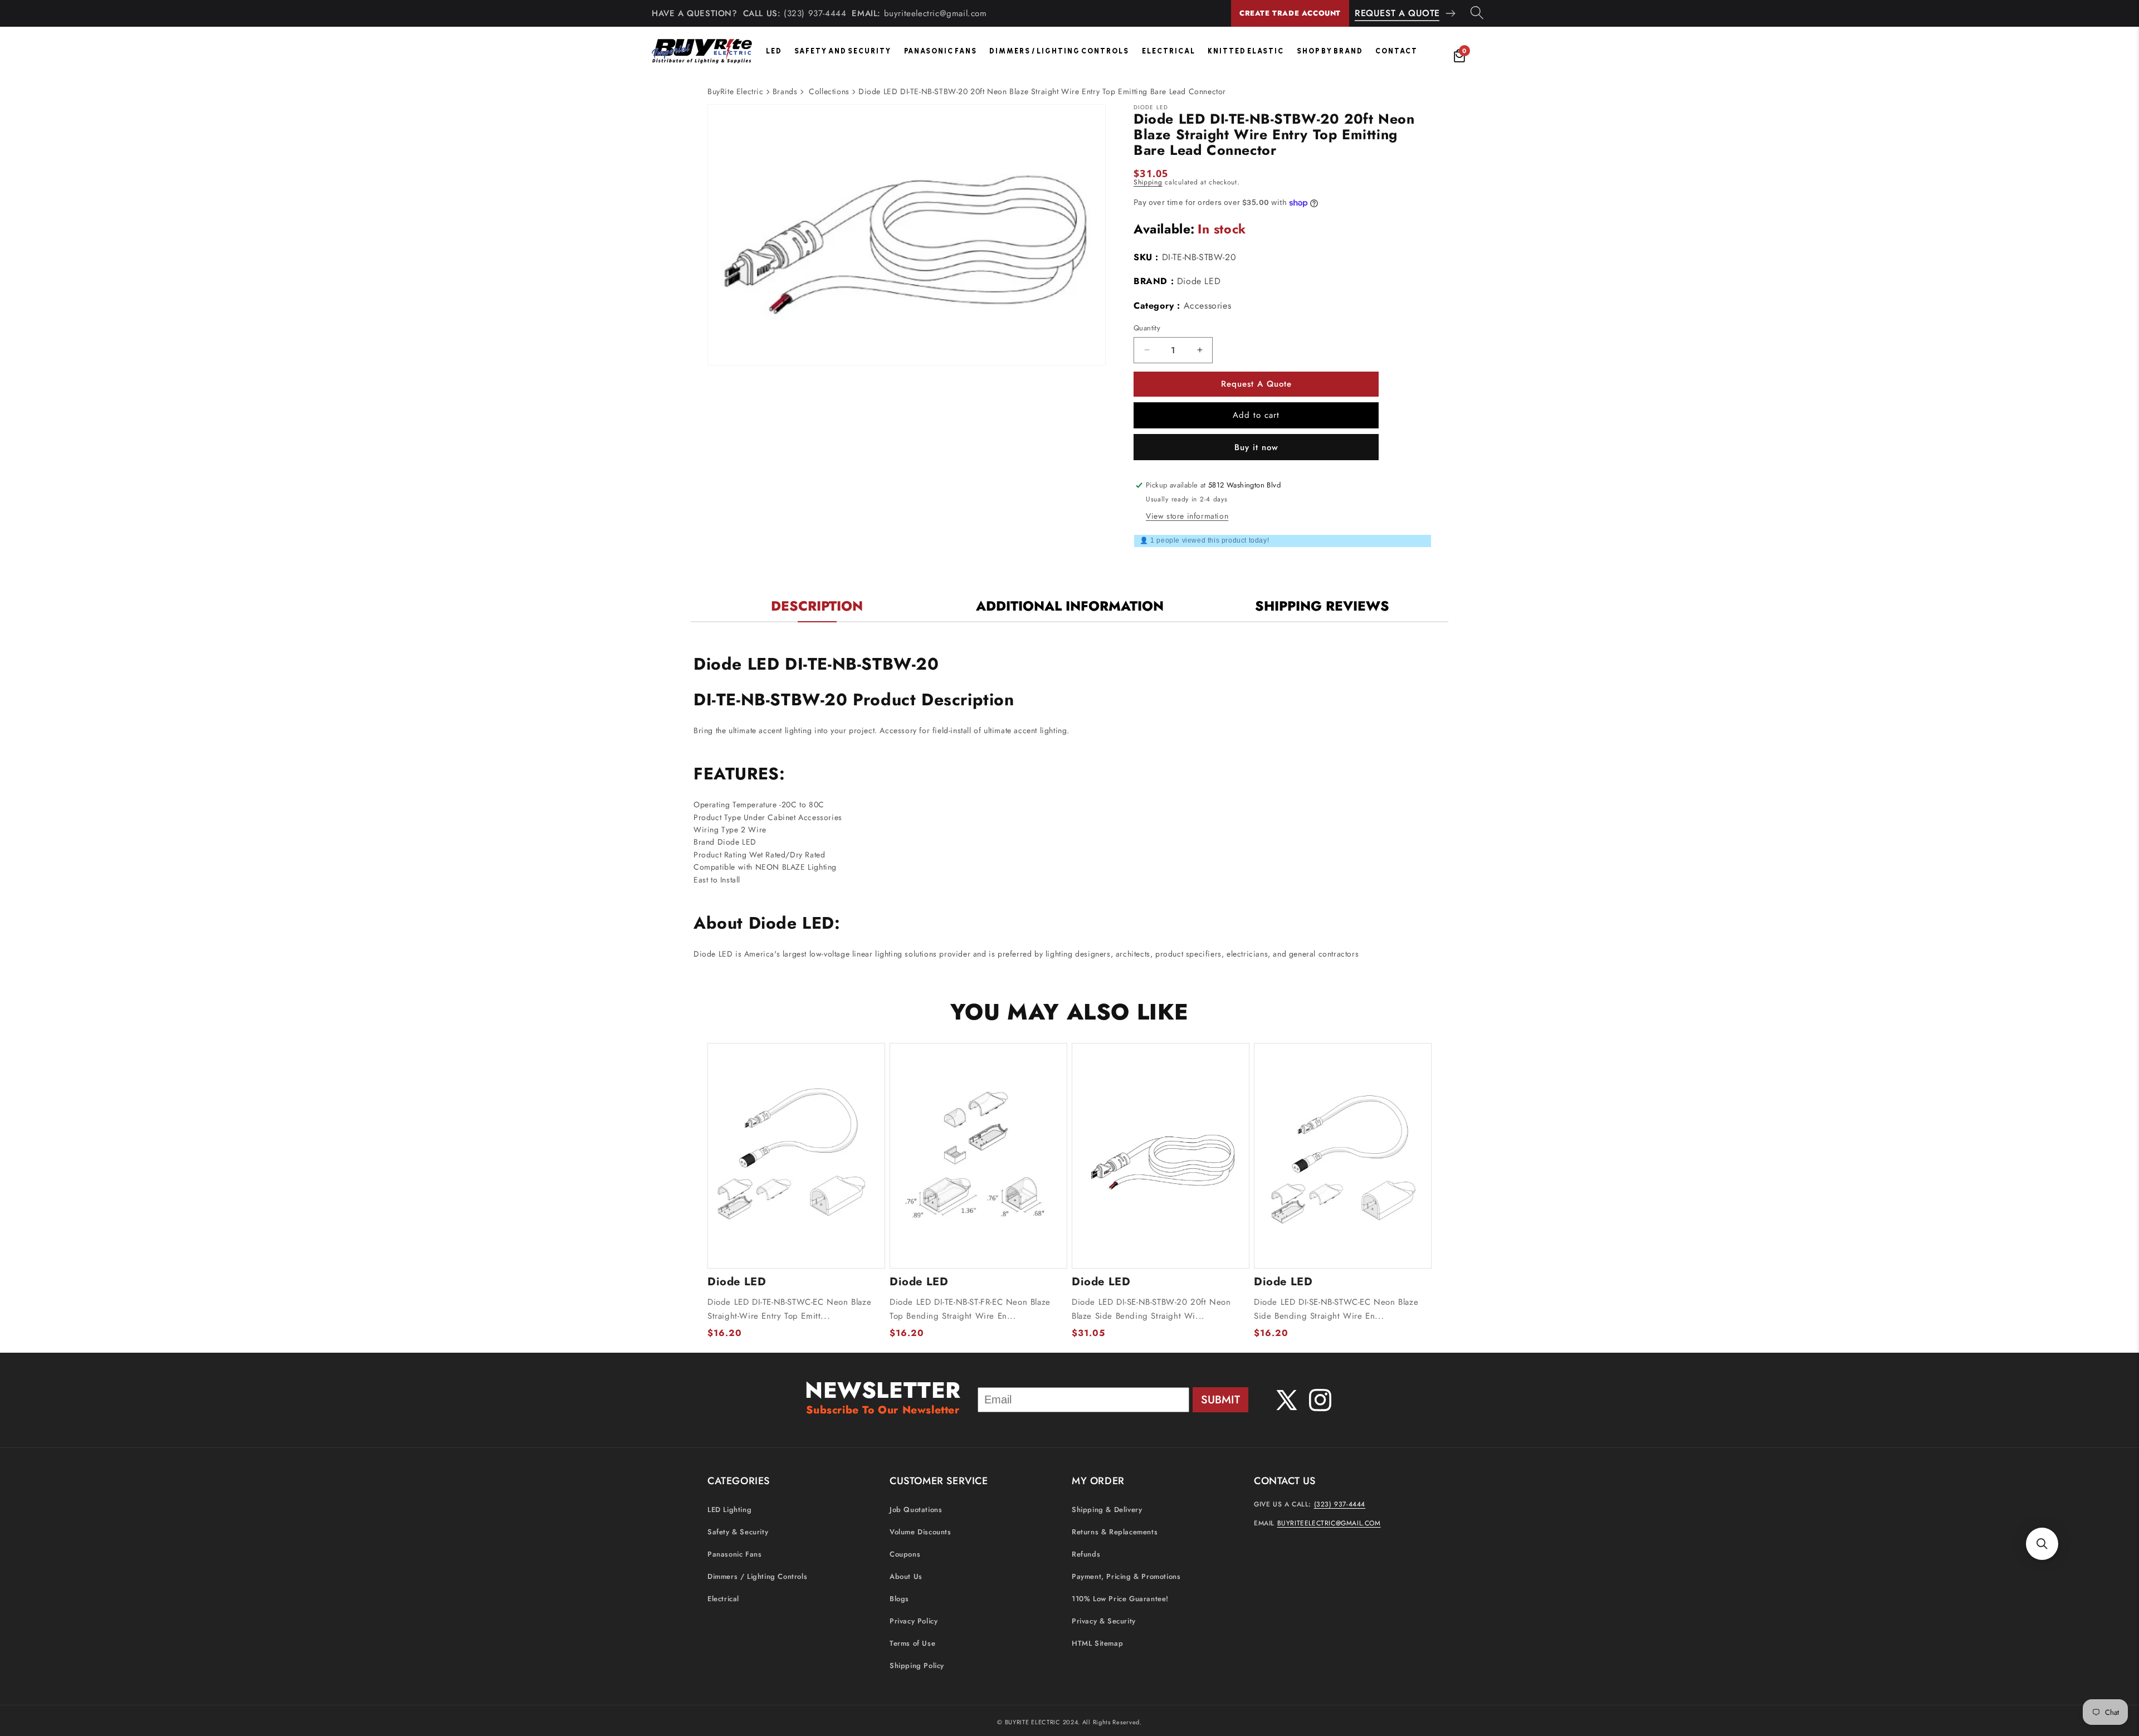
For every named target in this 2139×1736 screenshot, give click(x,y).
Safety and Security (843, 51)
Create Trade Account (1290, 13)
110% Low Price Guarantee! (1120, 1599)
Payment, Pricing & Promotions (1126, 1576)
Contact (1396, 51)
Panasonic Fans (941, 51)
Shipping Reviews (1322, 606)
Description (817, 606)
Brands (785, 91)
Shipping (1148, 182)
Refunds (1086, 1554)
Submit (1220, 1400)
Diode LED (1199, 281)
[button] (2042, 1544)
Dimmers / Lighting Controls (1059, 51)
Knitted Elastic (1246, 51)
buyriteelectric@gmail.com (936, 13)
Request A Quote (1397, 13)
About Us (906, 1576)
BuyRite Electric (736, 91)
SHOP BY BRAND (1330, 51)
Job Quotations (916, 1510)
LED (774, 51)
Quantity (1147, 328)
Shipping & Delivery (1107, 1510)
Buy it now (1256, 447)
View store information (1187, 516)
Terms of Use (912, 1643)
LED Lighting (729, 1510)
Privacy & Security (1104, 1621)
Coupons (905, 1554)
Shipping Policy (917, 1666)
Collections (829, 91)
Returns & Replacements (1115, 1532)
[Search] (1477, 13)
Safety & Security (738, 1532)
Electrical (1169, 51)
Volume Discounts (920, 1532)
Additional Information (1070, 606)
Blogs (899, 1599)
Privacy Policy (914, 1621)
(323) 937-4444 (815, 13)
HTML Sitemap (1097, 1643)
